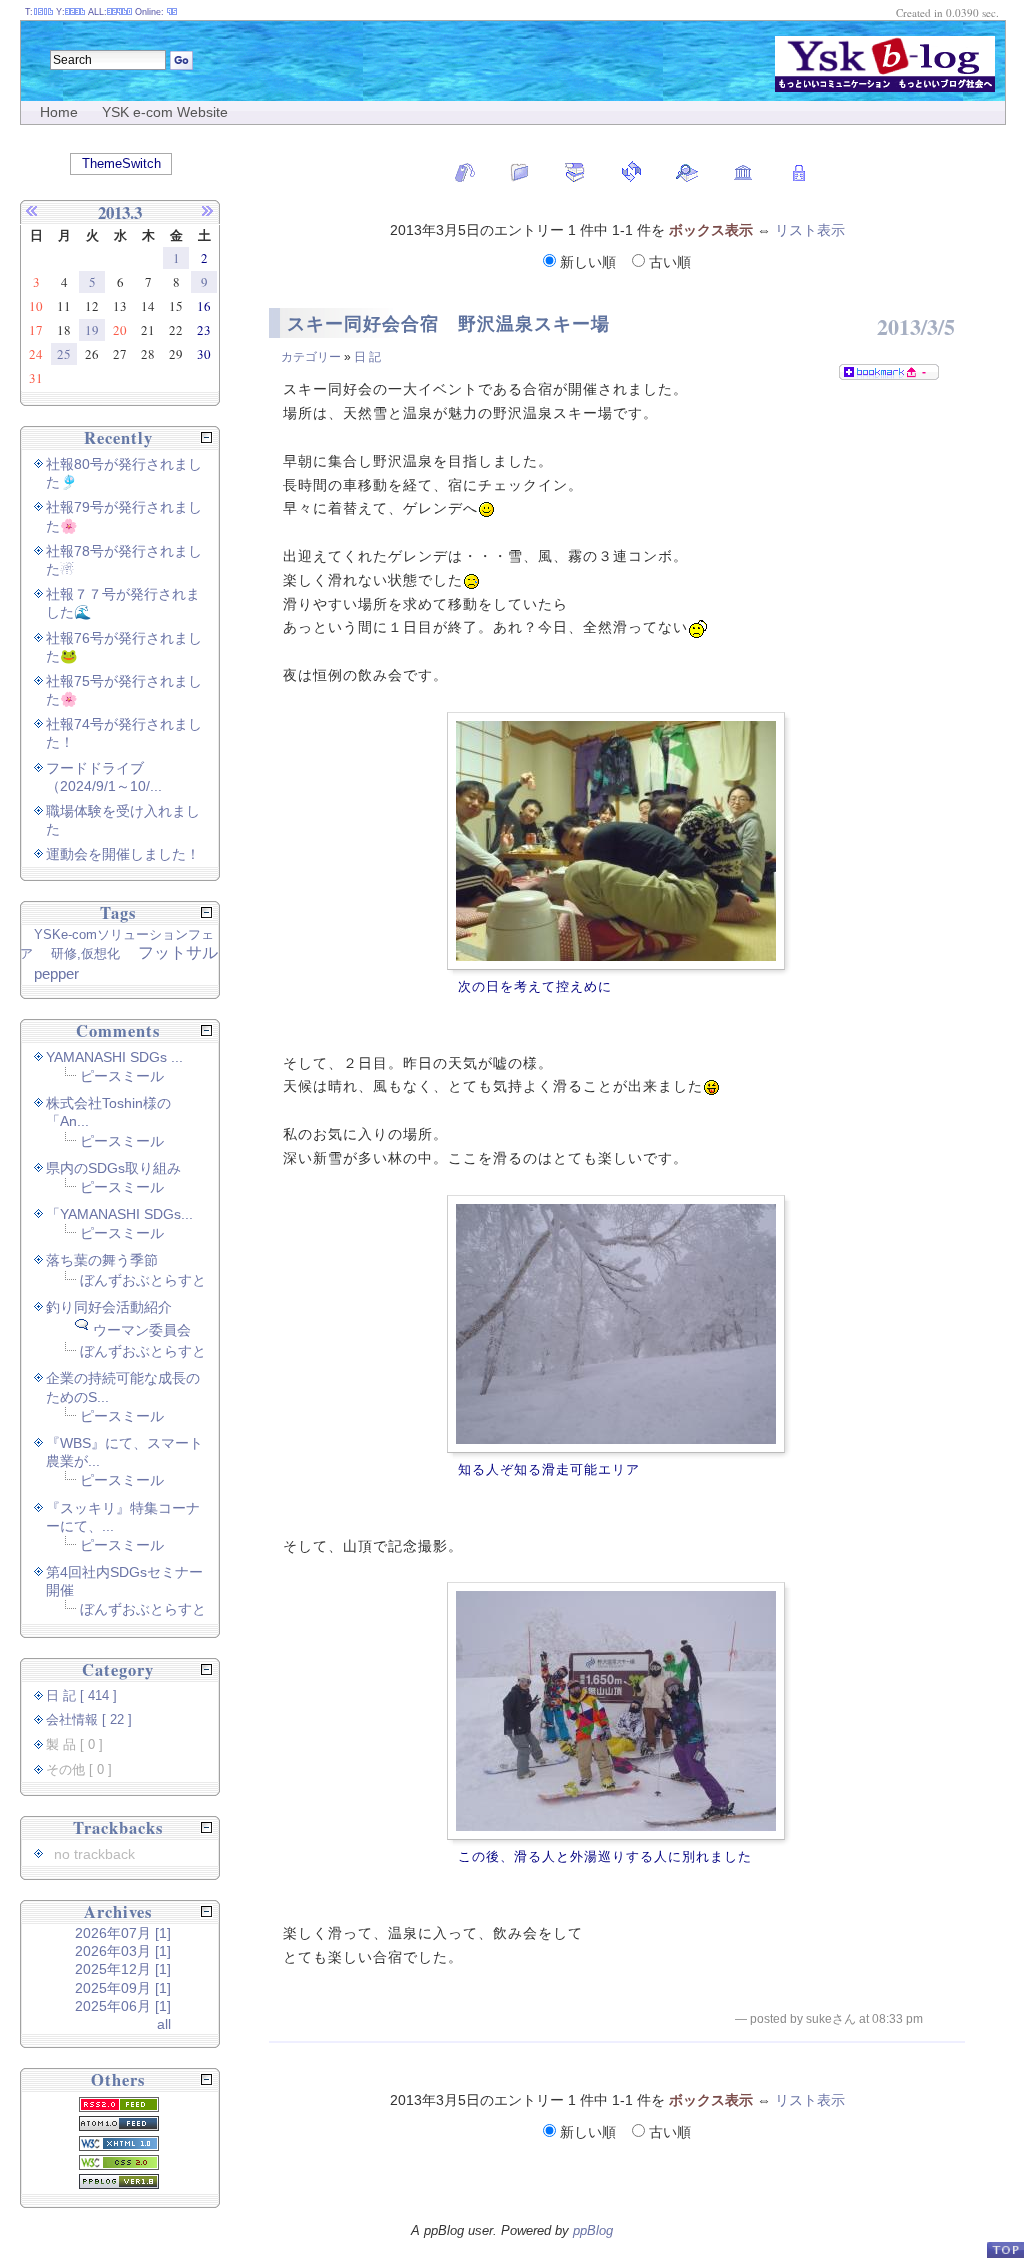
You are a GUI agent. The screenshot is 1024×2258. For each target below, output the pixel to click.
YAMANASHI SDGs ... (114, 1057)
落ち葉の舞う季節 (102, 1260)
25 (64, 354)
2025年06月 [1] (123, 2006)
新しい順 (588, 262)
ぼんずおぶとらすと (143, 1280)
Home (59, 112)
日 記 (367, 357)
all (164, 2024)
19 (92, 330)
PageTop (1005, 2249)
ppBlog (593, 2230)
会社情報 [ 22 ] (89, 1720)
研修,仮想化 (85, 953)
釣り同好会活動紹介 (109, 1307)
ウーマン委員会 (142, 1330)
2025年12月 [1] (123, 1969)
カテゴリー (311, 357)
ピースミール (122, 1076)
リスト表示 (810, 230)
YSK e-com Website (165, 112)
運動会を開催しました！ (123, 854)
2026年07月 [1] (123, 1933)
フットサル (178, 952)
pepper (56, 973)
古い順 (668, 262)
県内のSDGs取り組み (113, 1168)
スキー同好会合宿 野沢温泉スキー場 (448, 324)
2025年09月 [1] (123, 1988)
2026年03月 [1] (123, 1951)
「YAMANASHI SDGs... (119, 1214)
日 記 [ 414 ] (81, 1696)
